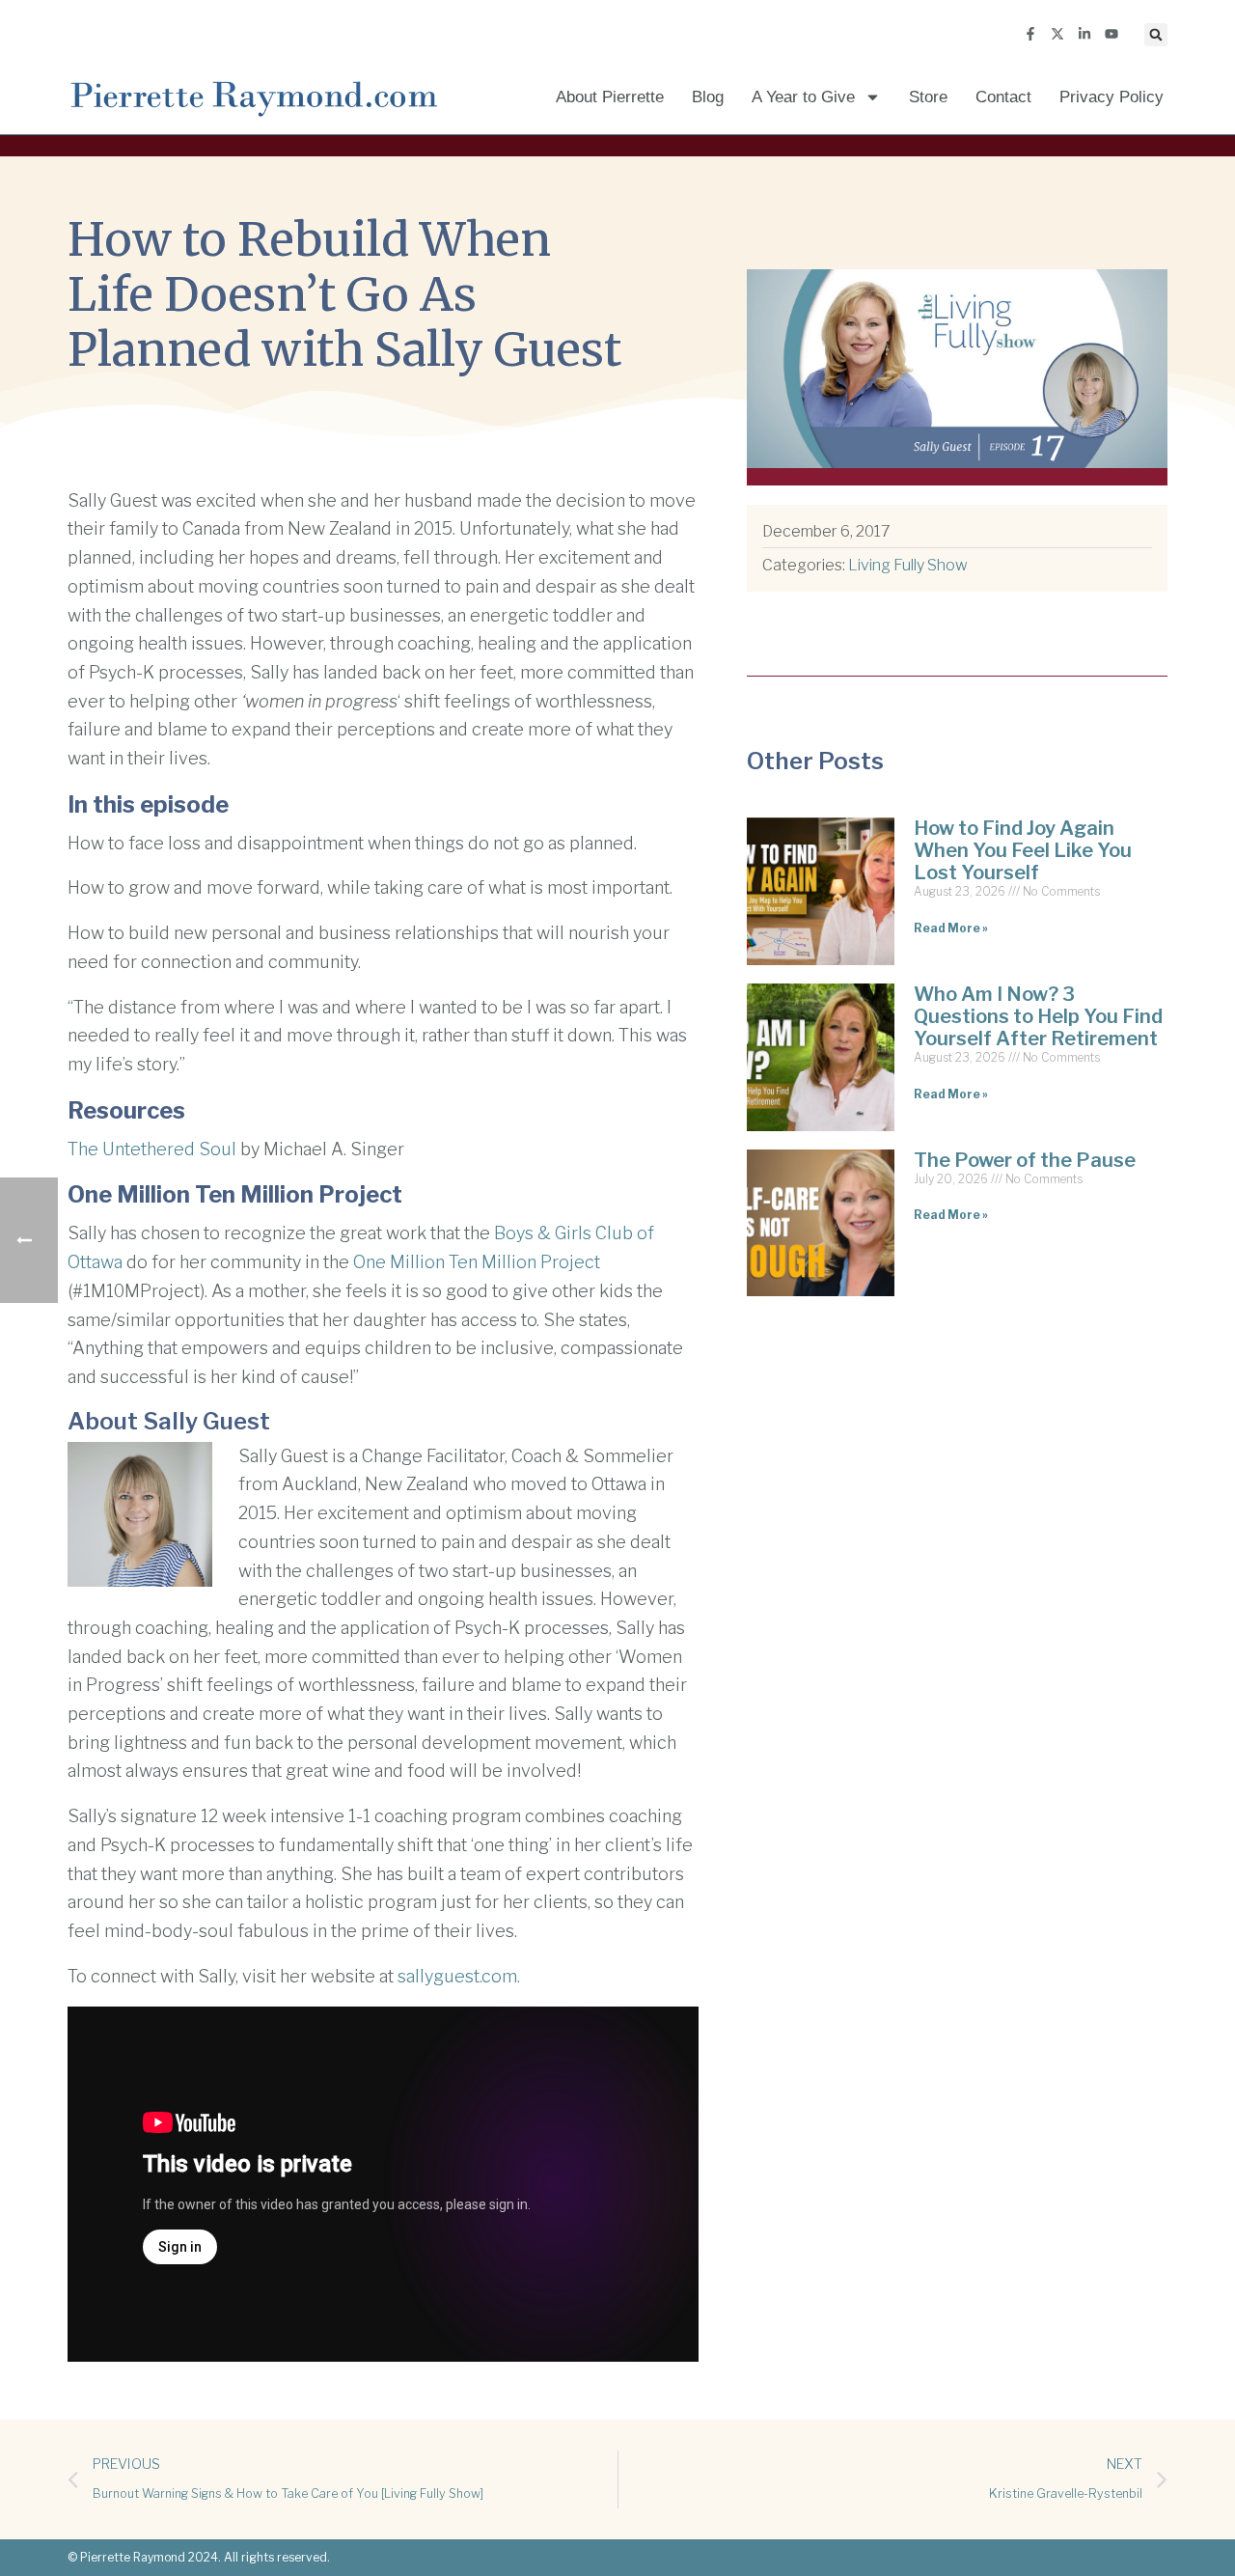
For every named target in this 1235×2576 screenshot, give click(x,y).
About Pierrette (610, 97)
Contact (1003, 97)
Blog (708, 97)
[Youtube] (1111, 34)
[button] (1156, 35)
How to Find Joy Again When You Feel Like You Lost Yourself (1023, 850)
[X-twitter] (1057, 34)
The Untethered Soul (152, 1149)
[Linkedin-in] (1084, 34)
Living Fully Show (908, 565)
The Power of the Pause (1025, 1160)
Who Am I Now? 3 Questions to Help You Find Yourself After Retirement (1038, 1016)
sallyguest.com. (459, 1976)
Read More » (951, 928)
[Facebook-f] (1030, 34)
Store (928, 97)
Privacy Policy (1111, 97)
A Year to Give (803, 97)
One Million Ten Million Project (477, 1262)
